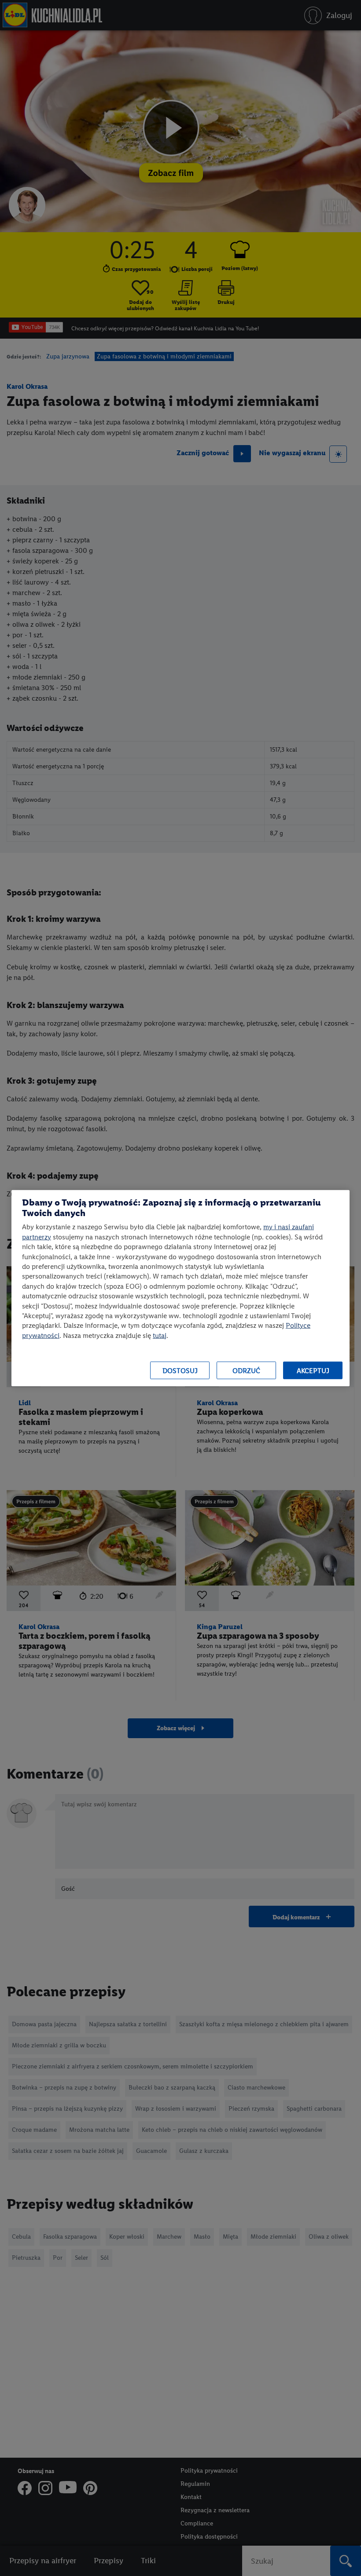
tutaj (160, 1335)
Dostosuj (180, 1370)
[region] (180, 1288)
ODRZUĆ (246, 1370)
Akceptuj (313, 1370)
